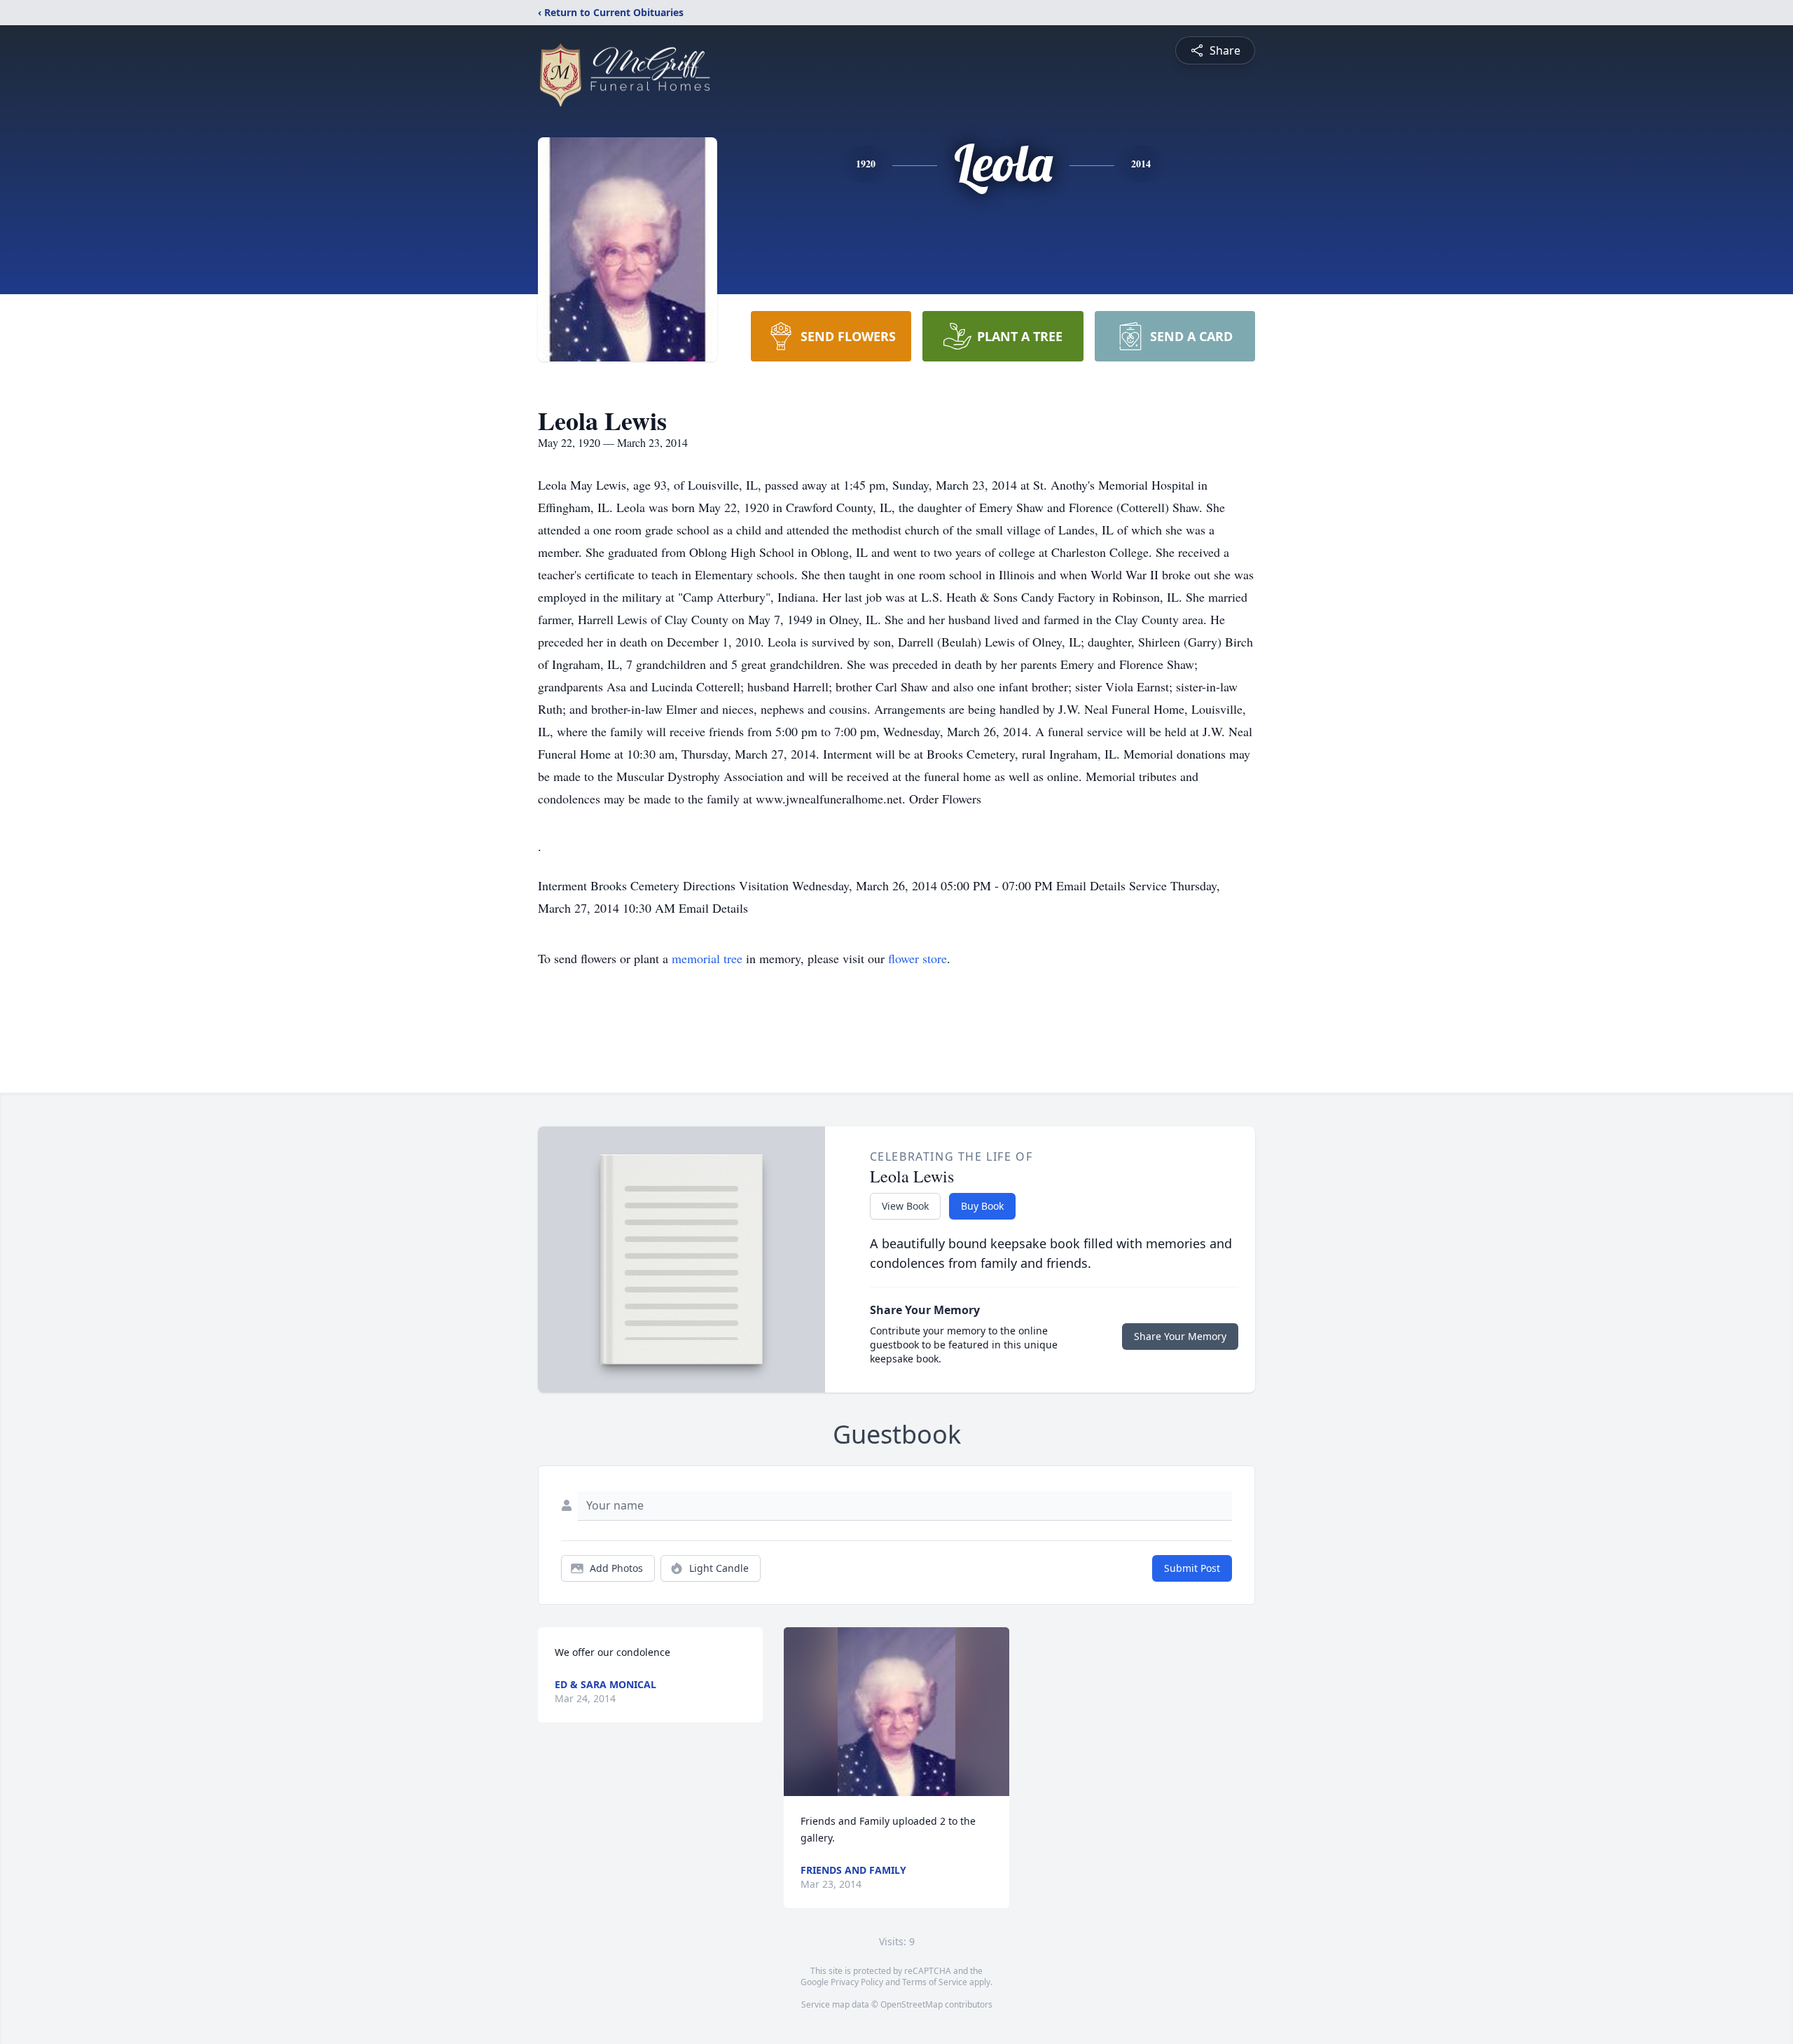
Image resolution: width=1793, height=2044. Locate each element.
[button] (896, 1712)
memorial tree (707, 958)
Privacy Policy (857, 1982)
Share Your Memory (1180, 1336)
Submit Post (1192, 1568)
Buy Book (982, 1206)
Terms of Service (935, 1982)
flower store (918, 958)
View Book (905, 1206)
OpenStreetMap (912, 2004)
